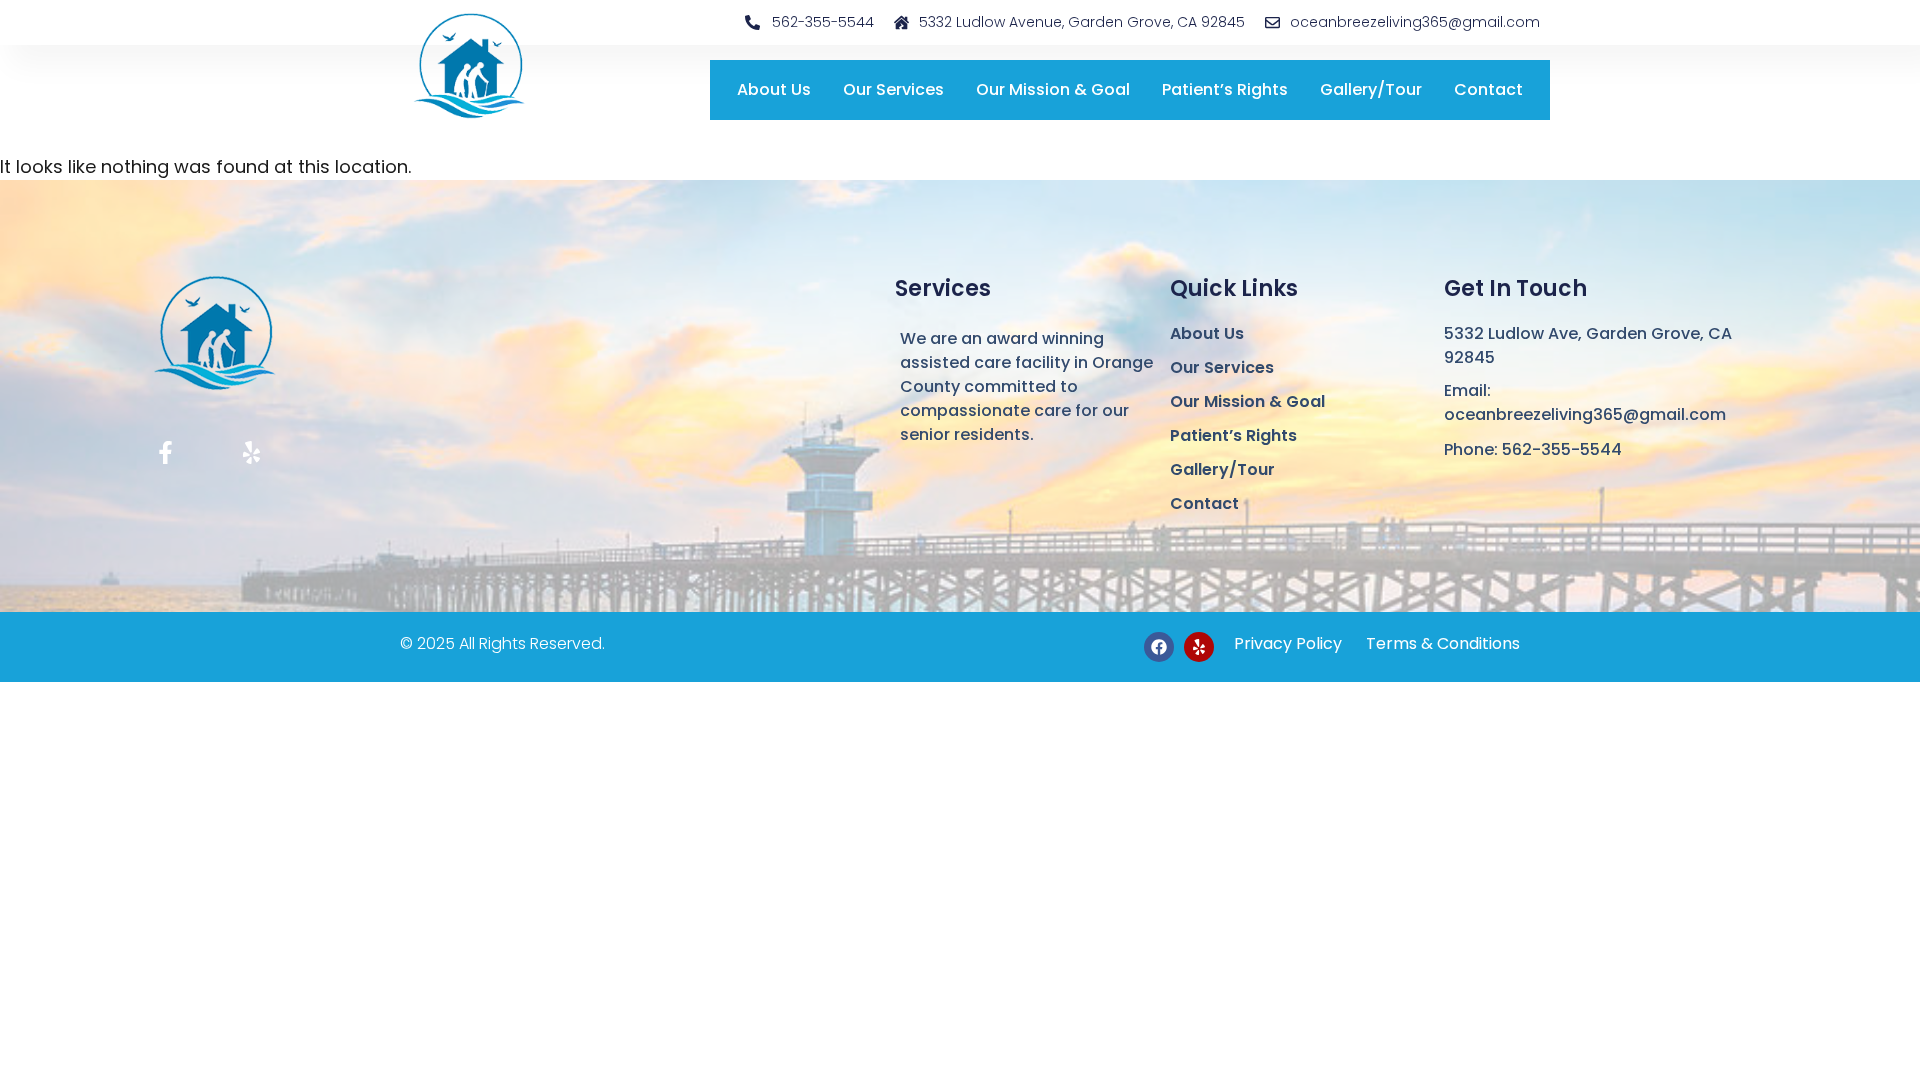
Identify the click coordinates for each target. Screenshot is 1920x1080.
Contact (1488, 89)
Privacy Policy (1288, 643)
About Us (774, 89)
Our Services (893, 89)
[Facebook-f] (165, 452)
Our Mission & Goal (1053, 89)
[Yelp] (251, 452)
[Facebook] (1159, 647)
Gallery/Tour (1371, 89)
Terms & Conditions (1441, 643)
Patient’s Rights (1225, 89)
